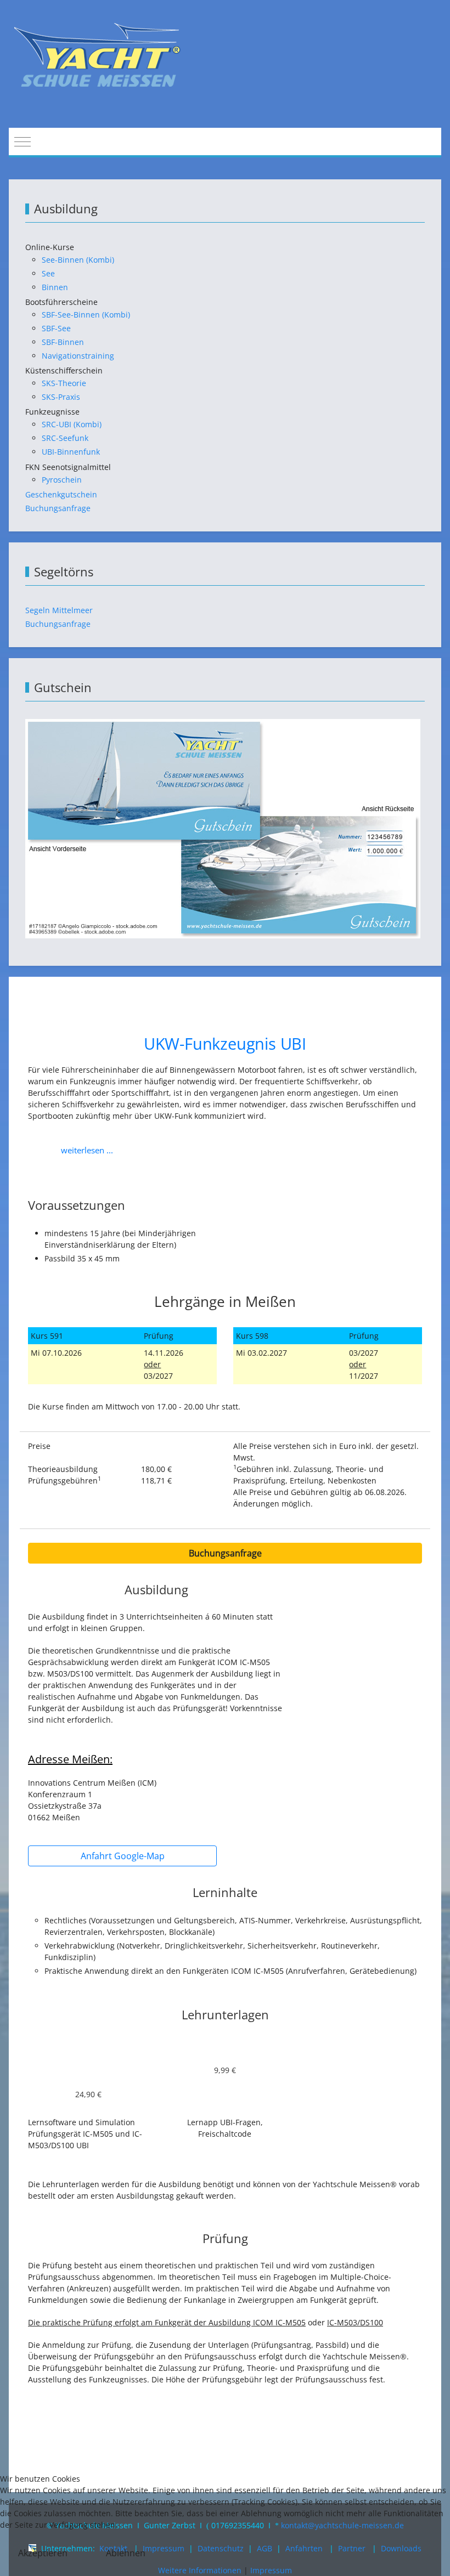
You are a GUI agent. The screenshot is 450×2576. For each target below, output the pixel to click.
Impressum (271, 2570)
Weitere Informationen (200, 2570)
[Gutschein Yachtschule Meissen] (223, 827)
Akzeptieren (43, 2553)
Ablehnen (126, 2553)
